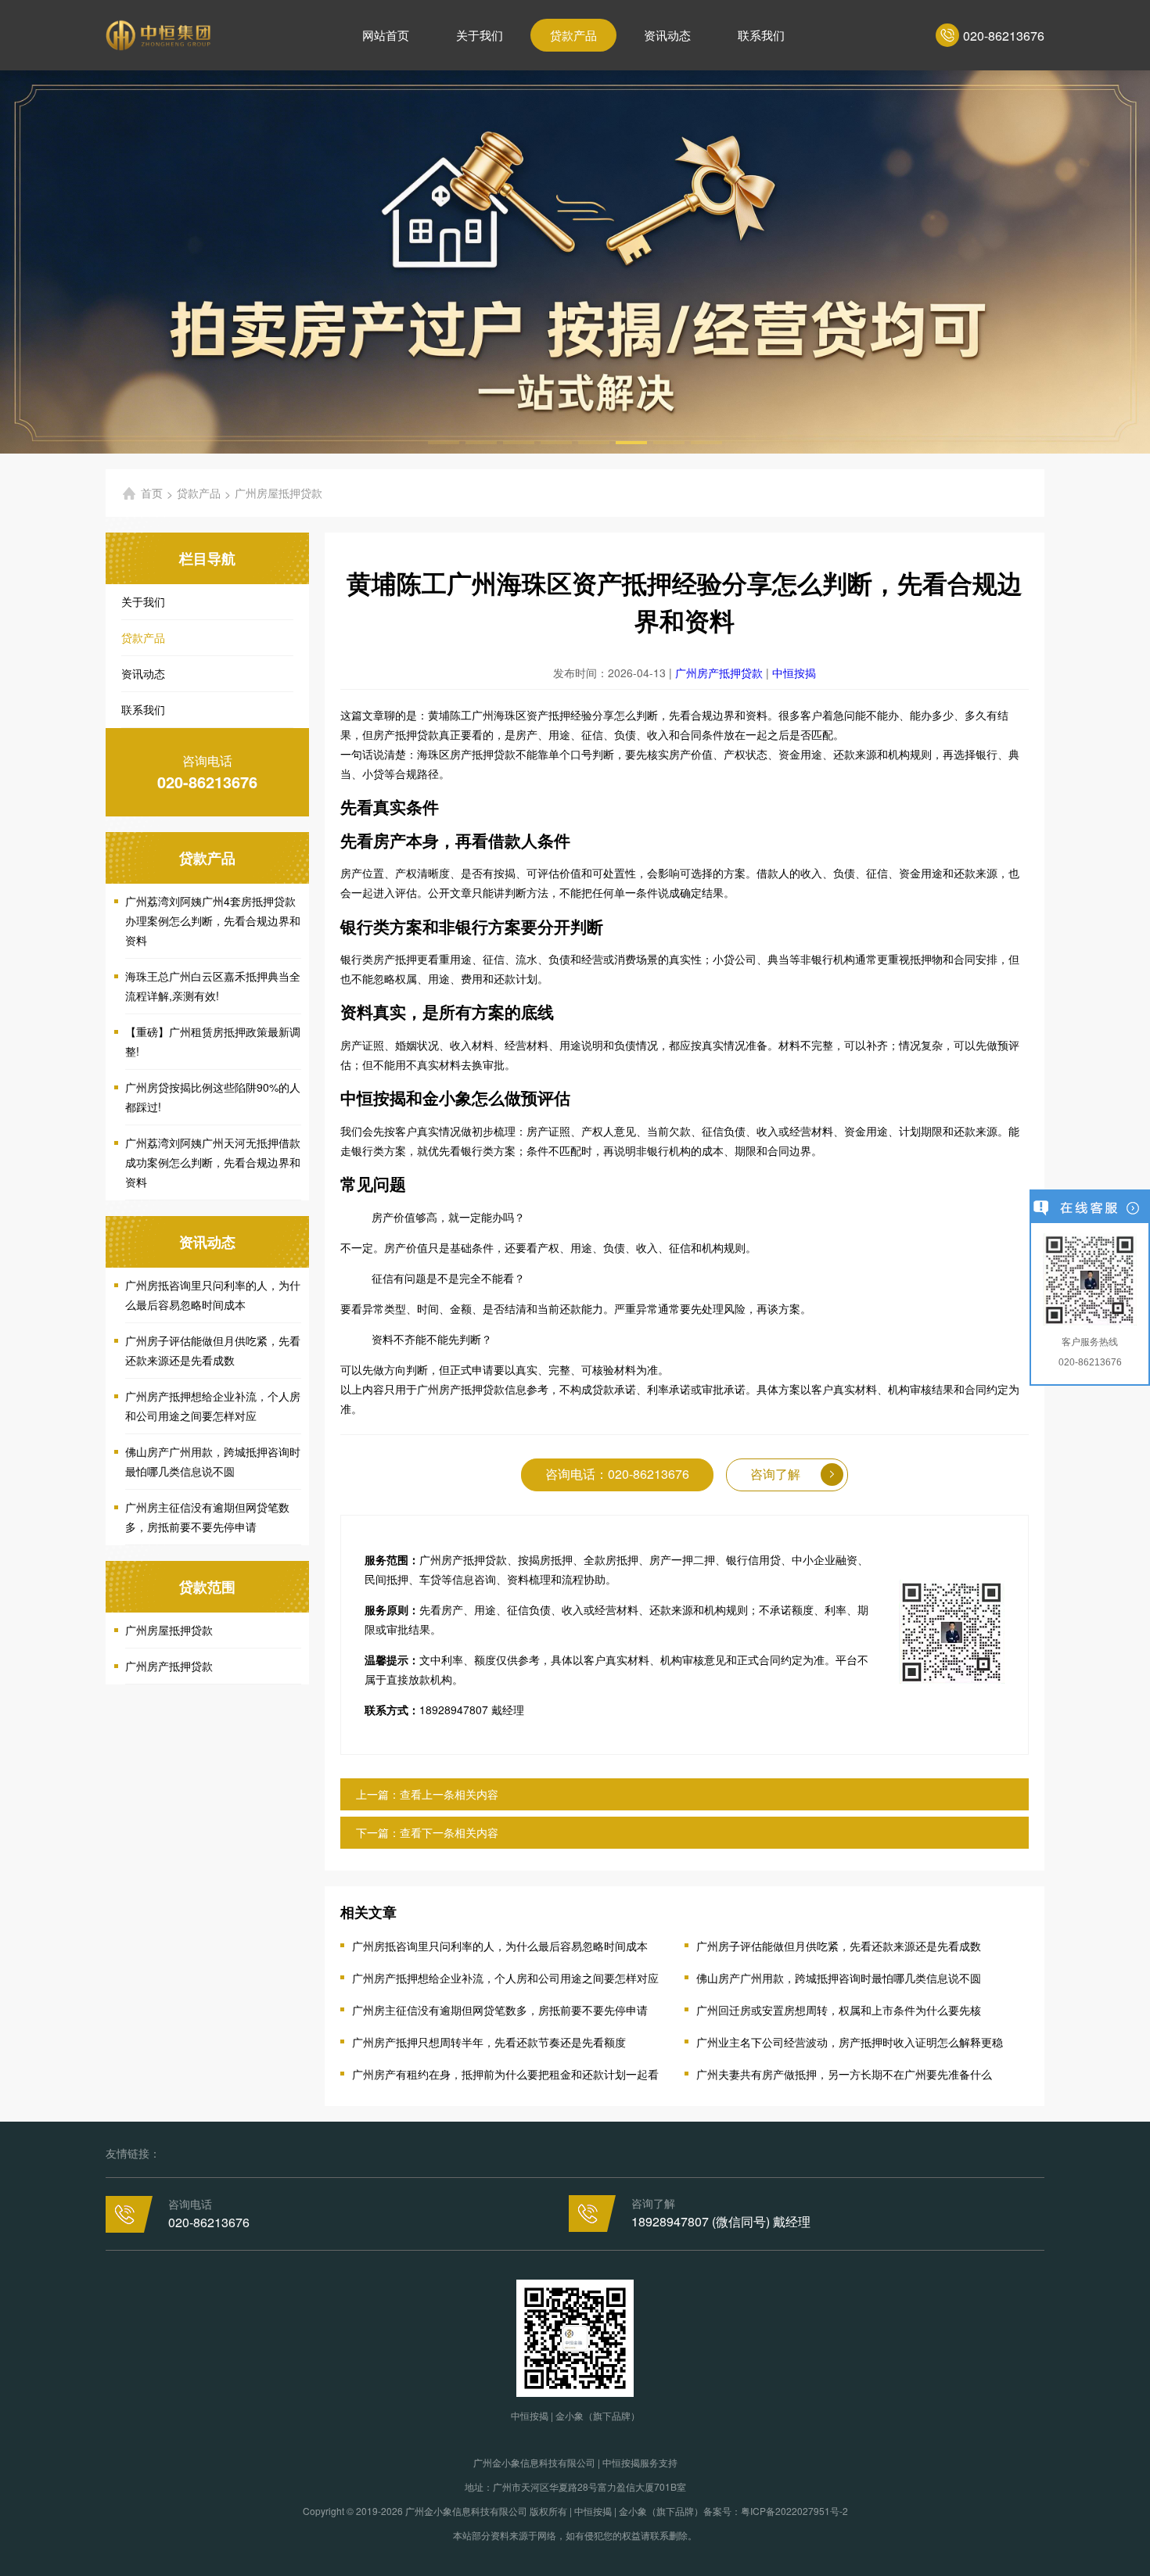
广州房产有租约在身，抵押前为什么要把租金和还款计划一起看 (505, 2074)
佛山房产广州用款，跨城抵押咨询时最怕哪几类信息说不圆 (213, 1461)
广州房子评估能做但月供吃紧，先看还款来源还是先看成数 (213, 1350)
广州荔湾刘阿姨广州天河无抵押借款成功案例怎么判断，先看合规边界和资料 (213, 1162)
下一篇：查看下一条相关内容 (427, 1832)
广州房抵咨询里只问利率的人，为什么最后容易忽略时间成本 (213, 1295)
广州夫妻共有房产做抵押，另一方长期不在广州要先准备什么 (844, 2074)
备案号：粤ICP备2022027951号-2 (776, 2511)
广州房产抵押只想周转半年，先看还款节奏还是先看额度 (489, 2042)
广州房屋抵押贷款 (169, 1630)
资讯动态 (667, 35)
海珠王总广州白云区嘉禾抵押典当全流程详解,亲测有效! (213, 986)
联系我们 (761, 35)
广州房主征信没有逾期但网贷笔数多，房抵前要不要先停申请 (207, 1517)
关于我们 (480, 35)
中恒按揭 (794, 673)
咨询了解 (775, 1474)
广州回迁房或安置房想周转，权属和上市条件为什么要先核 (839, 2010)
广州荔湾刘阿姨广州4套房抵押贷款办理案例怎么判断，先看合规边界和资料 (213, 920)
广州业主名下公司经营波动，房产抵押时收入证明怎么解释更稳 (850, 2042)
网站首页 (386, 35)
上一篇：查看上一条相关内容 (427, 1794)
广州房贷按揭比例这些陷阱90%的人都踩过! (213, 1097)
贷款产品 (573, 35)
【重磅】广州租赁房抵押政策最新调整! (213, 1041)
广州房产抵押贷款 (169, 1666)
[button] (444, 443)
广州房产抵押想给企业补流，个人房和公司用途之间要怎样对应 (213, 1406)
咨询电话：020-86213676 (617, 1474)
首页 (152, 493)
